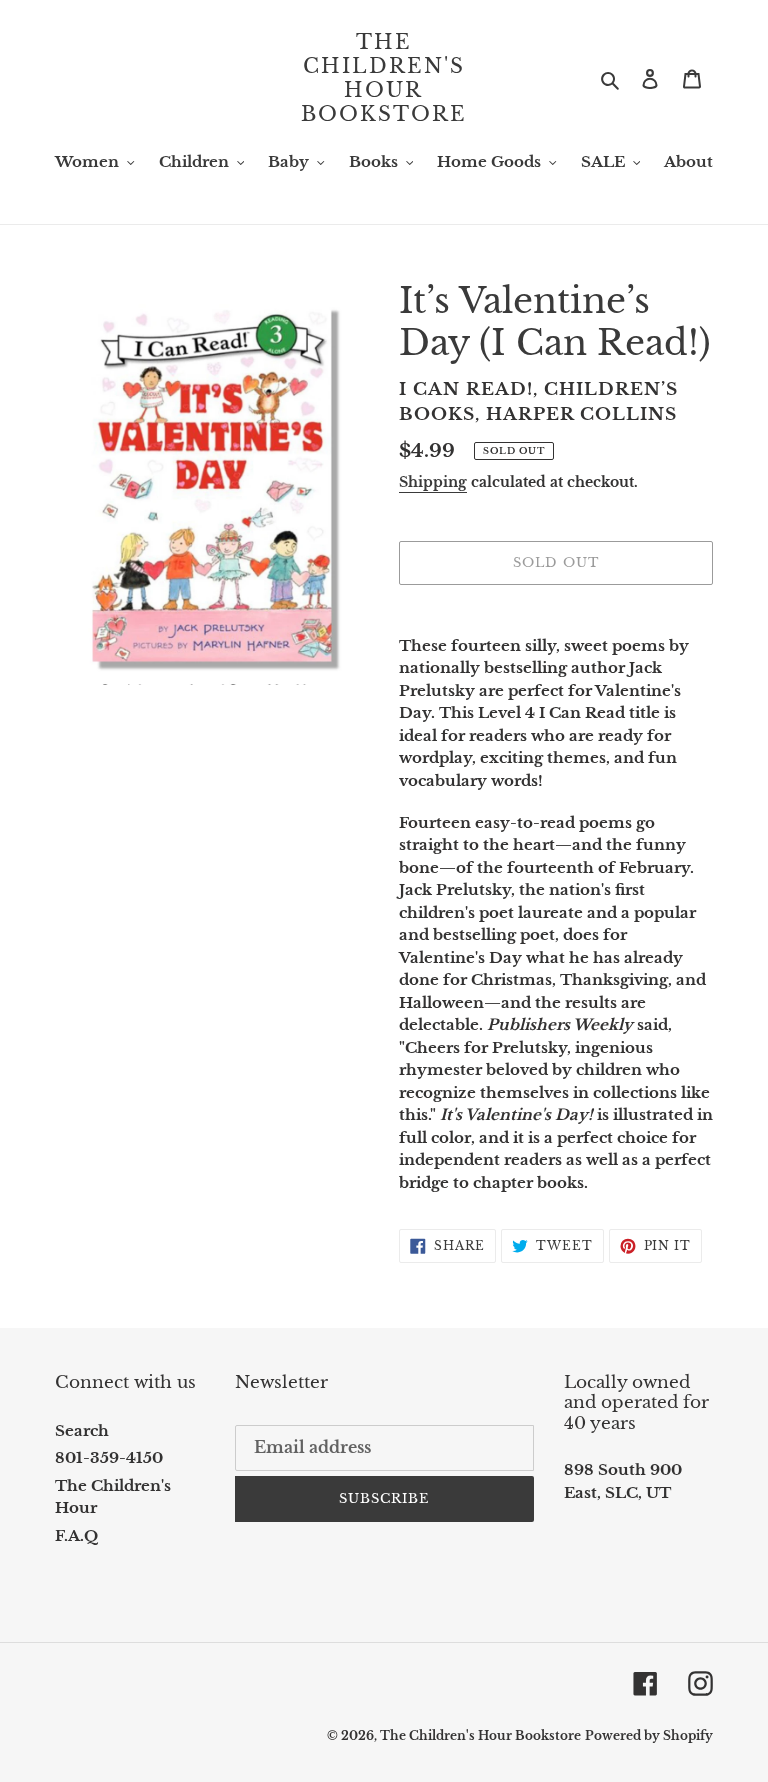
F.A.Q (76, 1535)
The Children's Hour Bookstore (384, 78)
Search (82, 1430)
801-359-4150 (109, 1457)
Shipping (433, 482)
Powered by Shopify (649, 1735)
